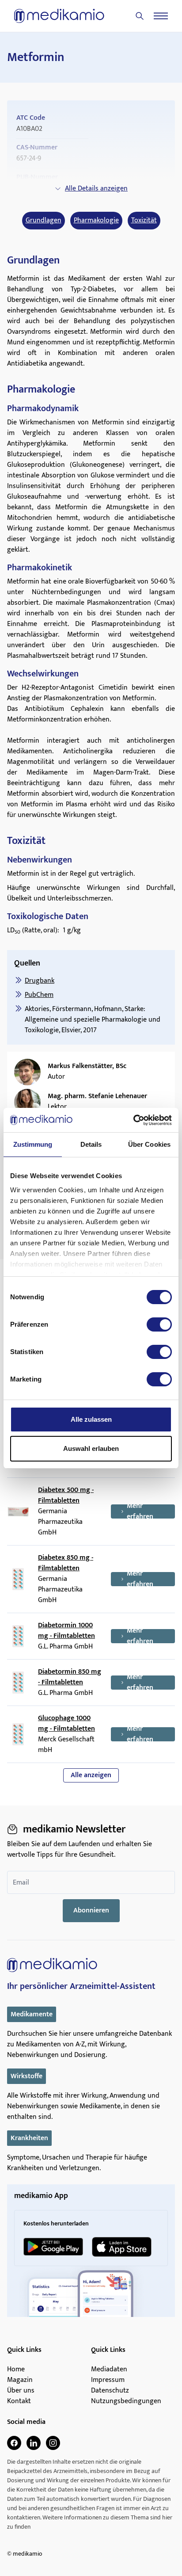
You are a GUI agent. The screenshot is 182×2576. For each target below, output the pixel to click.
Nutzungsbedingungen (126, 2401)
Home (16, 2370)
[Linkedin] (34, 2443)
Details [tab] (91, 1144)
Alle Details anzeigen (96, 189)
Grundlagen (44, 221)
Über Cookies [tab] (149, 1144)
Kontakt (19, 2401)
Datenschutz (110, 2391)
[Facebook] (14, 2443)
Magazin (20, 2380)
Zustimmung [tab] (33, 1144)
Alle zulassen (91, 1419)
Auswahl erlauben (91, 1448)
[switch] (159, 1324)
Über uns (21, 2391)
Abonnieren (91, 1910)
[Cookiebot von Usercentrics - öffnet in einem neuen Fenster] (133, 1120)
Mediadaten (109, 2370)
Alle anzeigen (91, 1775)
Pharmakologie (96, 221)
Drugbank (40, 981)
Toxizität (144, 221)
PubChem (39, 995)
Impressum (108, 2380)
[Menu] (161, 16)
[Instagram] (53, 2443)
